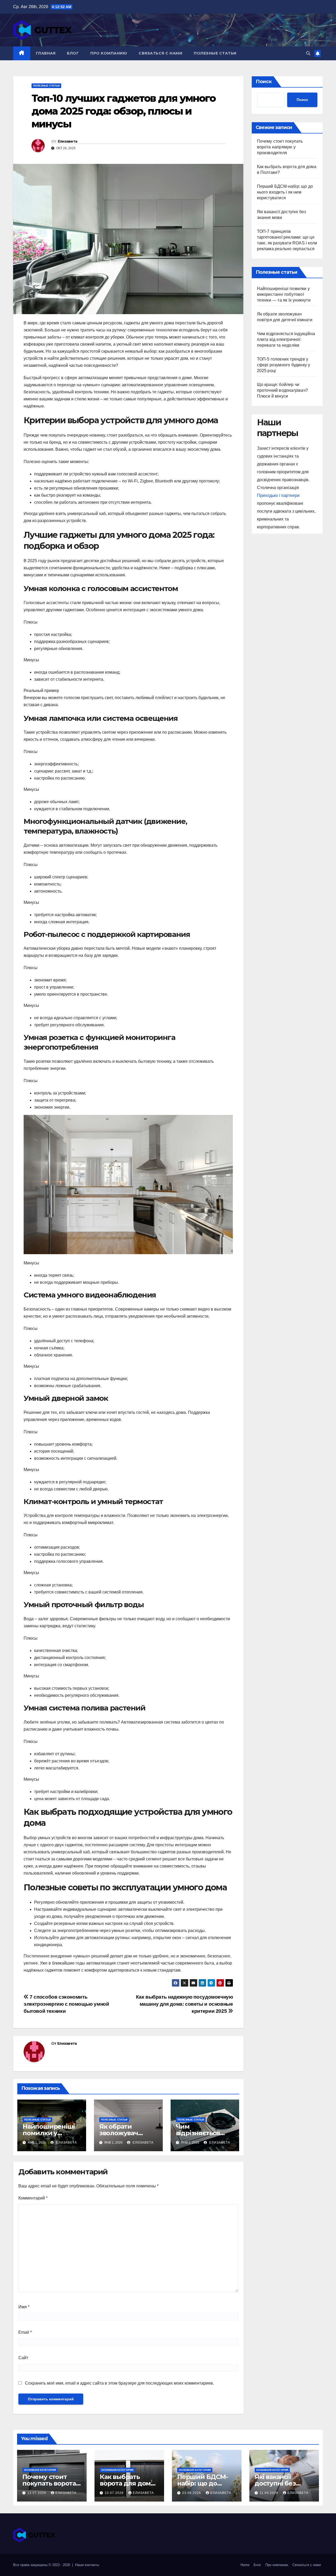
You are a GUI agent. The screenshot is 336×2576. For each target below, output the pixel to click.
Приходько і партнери (278, 495)
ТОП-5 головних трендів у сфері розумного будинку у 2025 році (284, 365)
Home (245, 2565)
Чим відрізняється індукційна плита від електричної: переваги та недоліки (286, 339)
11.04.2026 (269, 2493)
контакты (92, 2565)
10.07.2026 (115, 2493)
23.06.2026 (192, 2493)
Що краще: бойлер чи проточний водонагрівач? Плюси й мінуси (283, 390)
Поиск (264, 82)
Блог (73, 53)
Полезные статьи (215, 53)
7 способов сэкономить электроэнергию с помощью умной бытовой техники (66, 2004)
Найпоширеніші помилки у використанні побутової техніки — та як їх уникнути (284, 294)
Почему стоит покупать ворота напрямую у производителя (280, 147)
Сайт (23, 2358)
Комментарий (33, 2198)
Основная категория (40, 2470)
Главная (46, 53)
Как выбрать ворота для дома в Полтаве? (127, 2483)
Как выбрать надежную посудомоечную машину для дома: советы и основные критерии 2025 (185, 2004)
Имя (24, 2307)
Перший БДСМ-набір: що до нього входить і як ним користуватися (285, 192)
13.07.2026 (37, 2493)
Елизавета (68, 141)
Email (25, 2332)
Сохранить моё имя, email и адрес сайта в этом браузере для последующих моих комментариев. (119, 2383)
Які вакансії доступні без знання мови (275, 2483)
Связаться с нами (160, 53)
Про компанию (109, 53)
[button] (308, 53)
